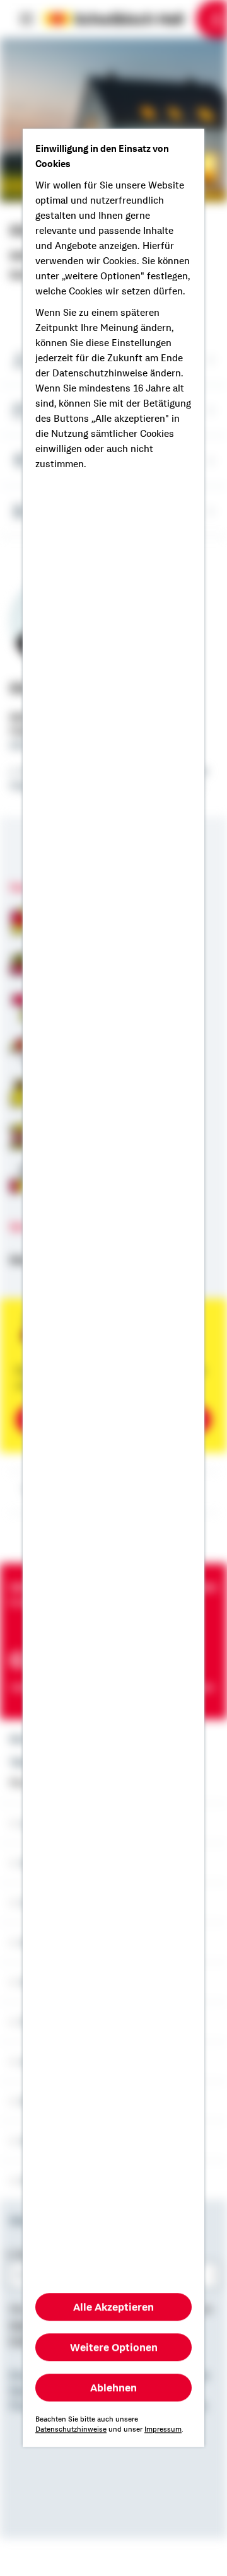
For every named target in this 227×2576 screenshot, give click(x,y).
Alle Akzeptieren (113, 2307)
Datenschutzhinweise (71, 2430)
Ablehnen (113, 2388)
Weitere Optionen (114, 2348)
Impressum (163, 2430)
